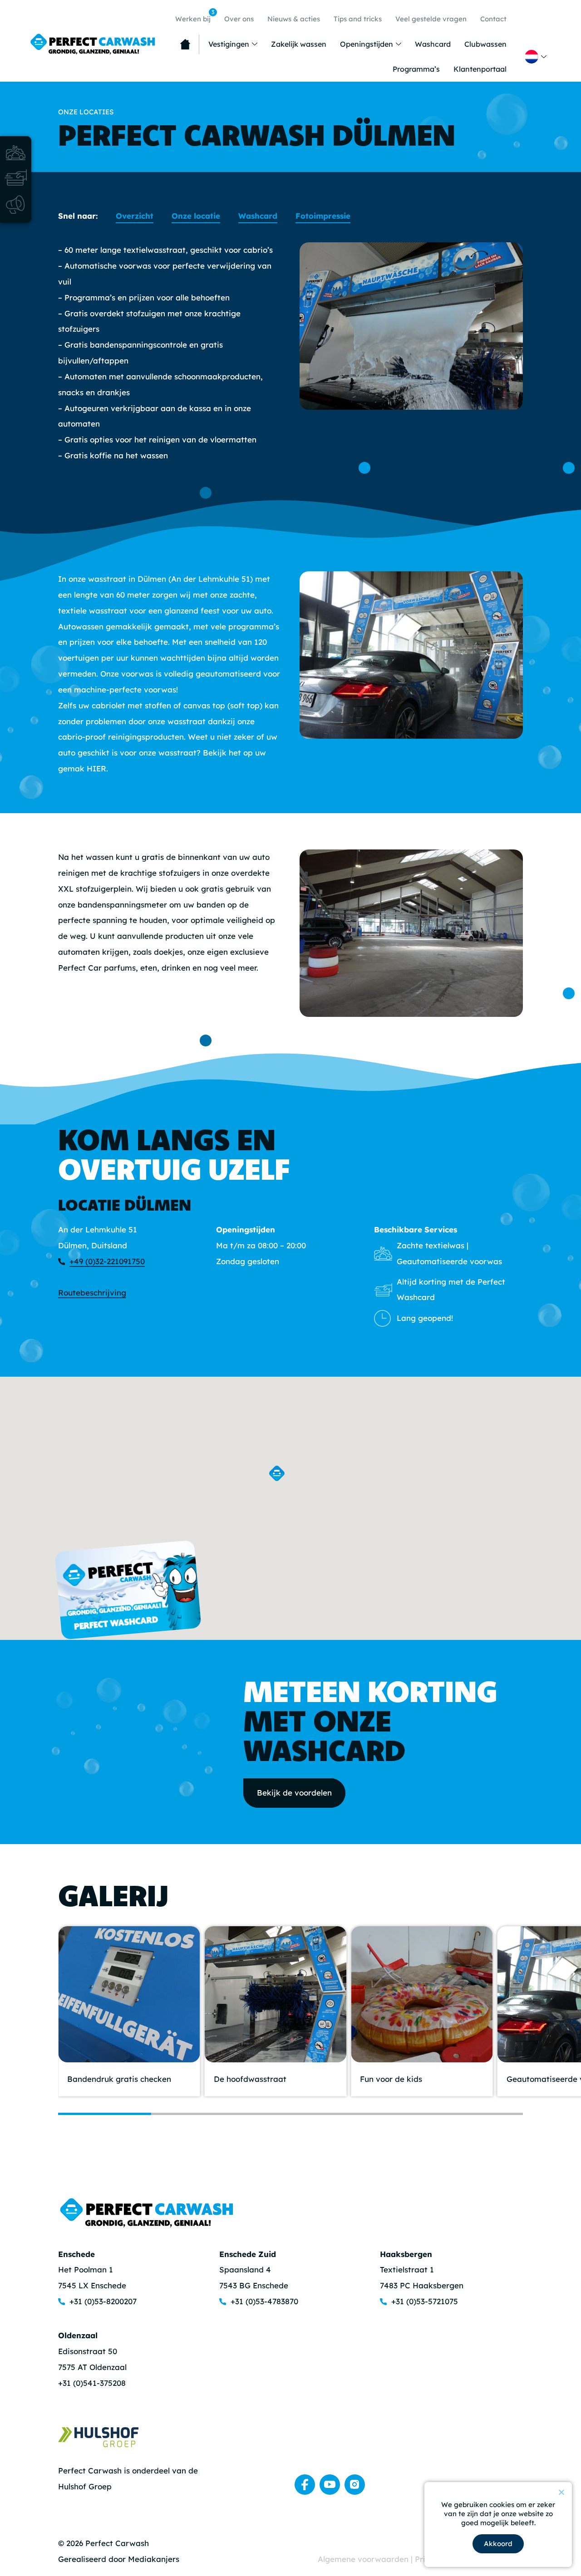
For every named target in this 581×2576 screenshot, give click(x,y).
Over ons (239, 19)
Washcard (433, 44)
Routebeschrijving (92, 1293)
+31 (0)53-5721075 (425, 2301)
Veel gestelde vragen (431, 19)
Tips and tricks (358, 19)
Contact (493, 19)
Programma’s (416, 69)
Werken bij (195, 16)
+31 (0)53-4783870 (264, 2301)
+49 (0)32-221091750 (107, 1261)
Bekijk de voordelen (294, 1793)
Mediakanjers (154, 2559)
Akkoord (498, 2544)
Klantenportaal (480, 69)
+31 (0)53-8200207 (103, 2301)
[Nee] (561, 2492)
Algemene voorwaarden (364, 2559)
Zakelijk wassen (299, 44)
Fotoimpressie (323, 216)
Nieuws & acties (294, 19)
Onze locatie (196, 216)
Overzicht (135, 216)
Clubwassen (485, 44)
